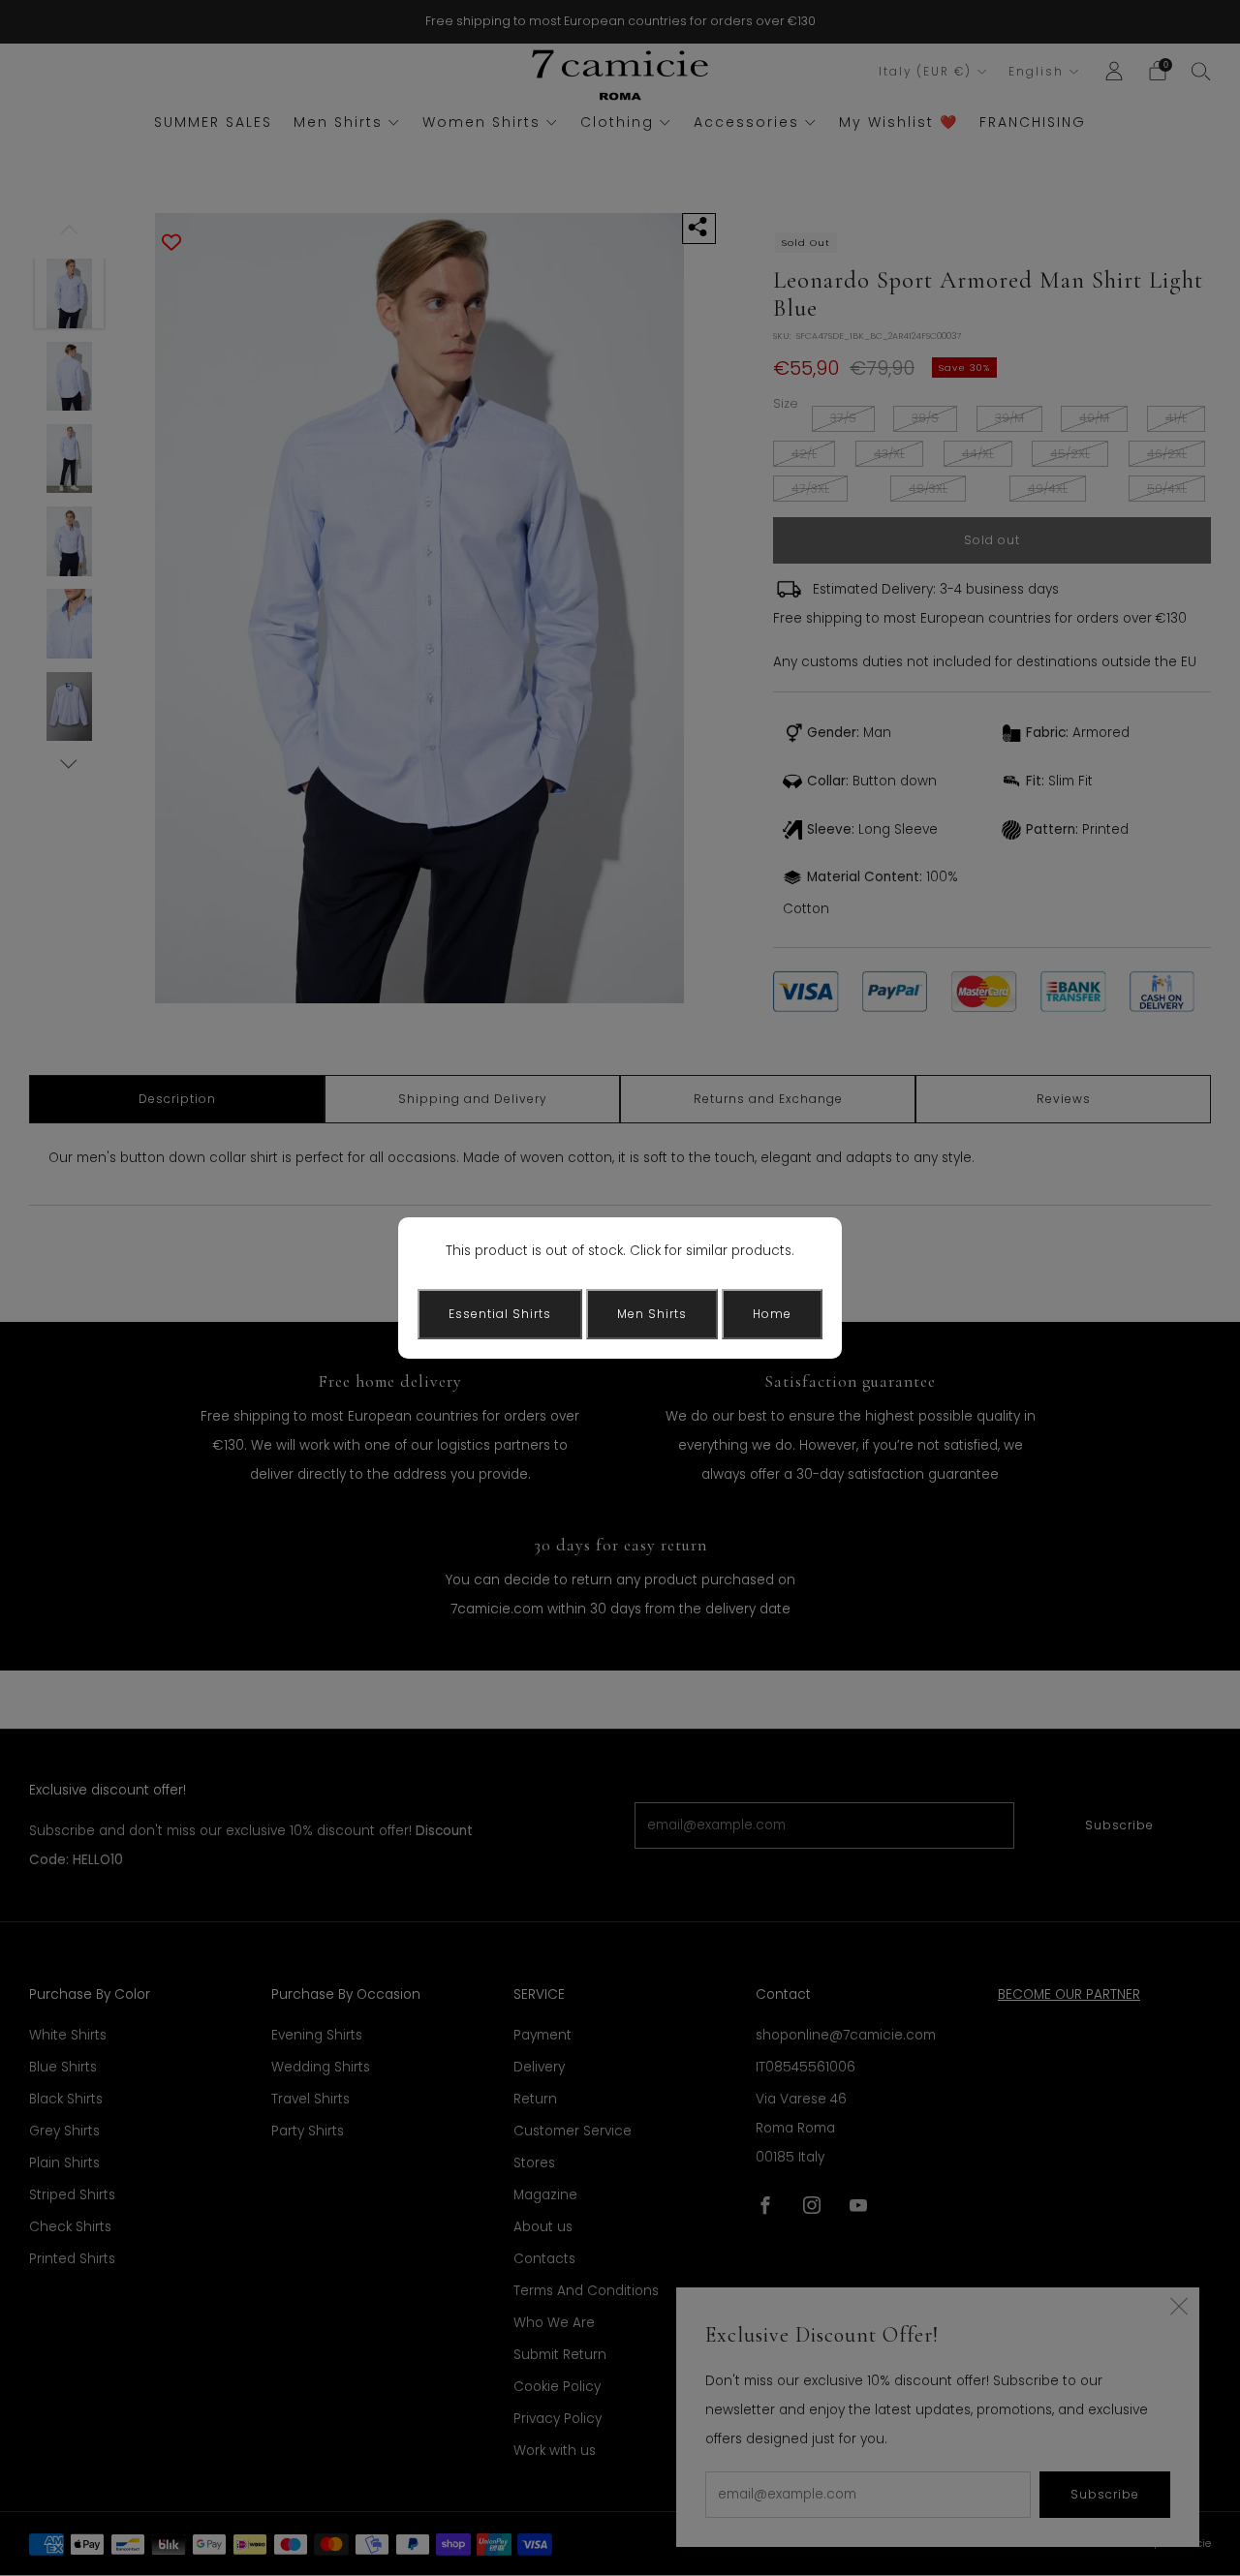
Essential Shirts (500, 1314)
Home (772, 1314)
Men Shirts (652, 1314)
